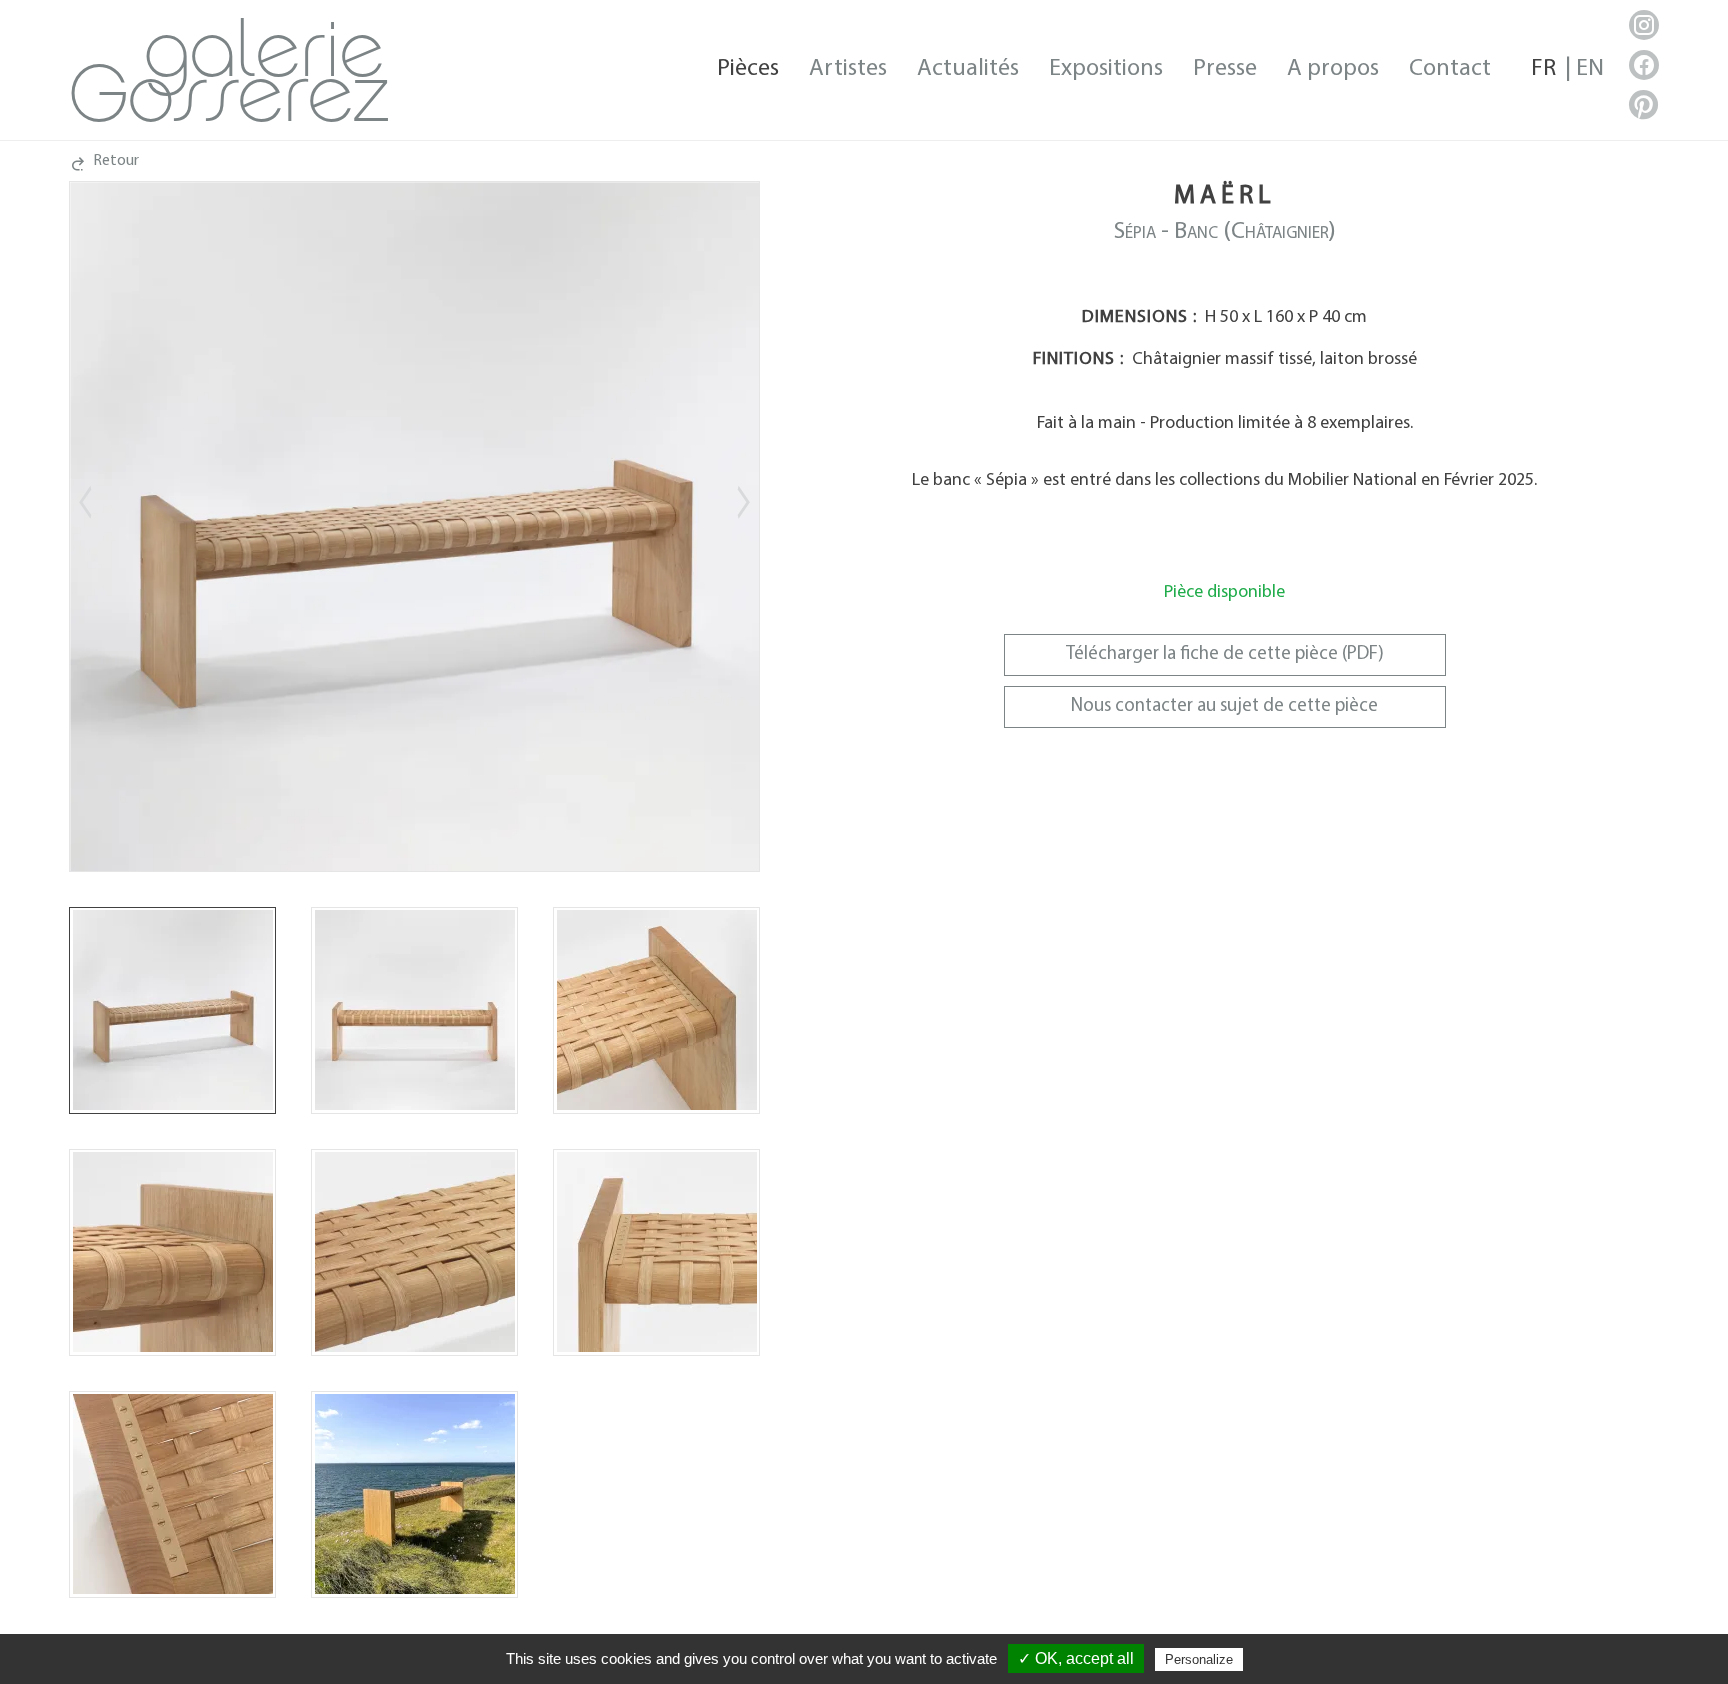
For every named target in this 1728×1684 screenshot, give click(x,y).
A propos (1333, 69)
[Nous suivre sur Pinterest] (1644, 105)
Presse (1225, 69)
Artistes (848, 69)
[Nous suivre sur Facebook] (1644, 65)
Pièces (748, 69)
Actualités (968, 69)
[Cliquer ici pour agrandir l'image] (172, 1010)
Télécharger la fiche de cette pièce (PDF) (1225, 654)
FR (1543, 69)
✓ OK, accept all (1076, 1658)
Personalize (1199, 1659)
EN (1590, 69)
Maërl (1225, 196)
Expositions (1106, 69)
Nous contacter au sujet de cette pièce (1224, 706)
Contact (1450, 69)
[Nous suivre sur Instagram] (1644, 25)
